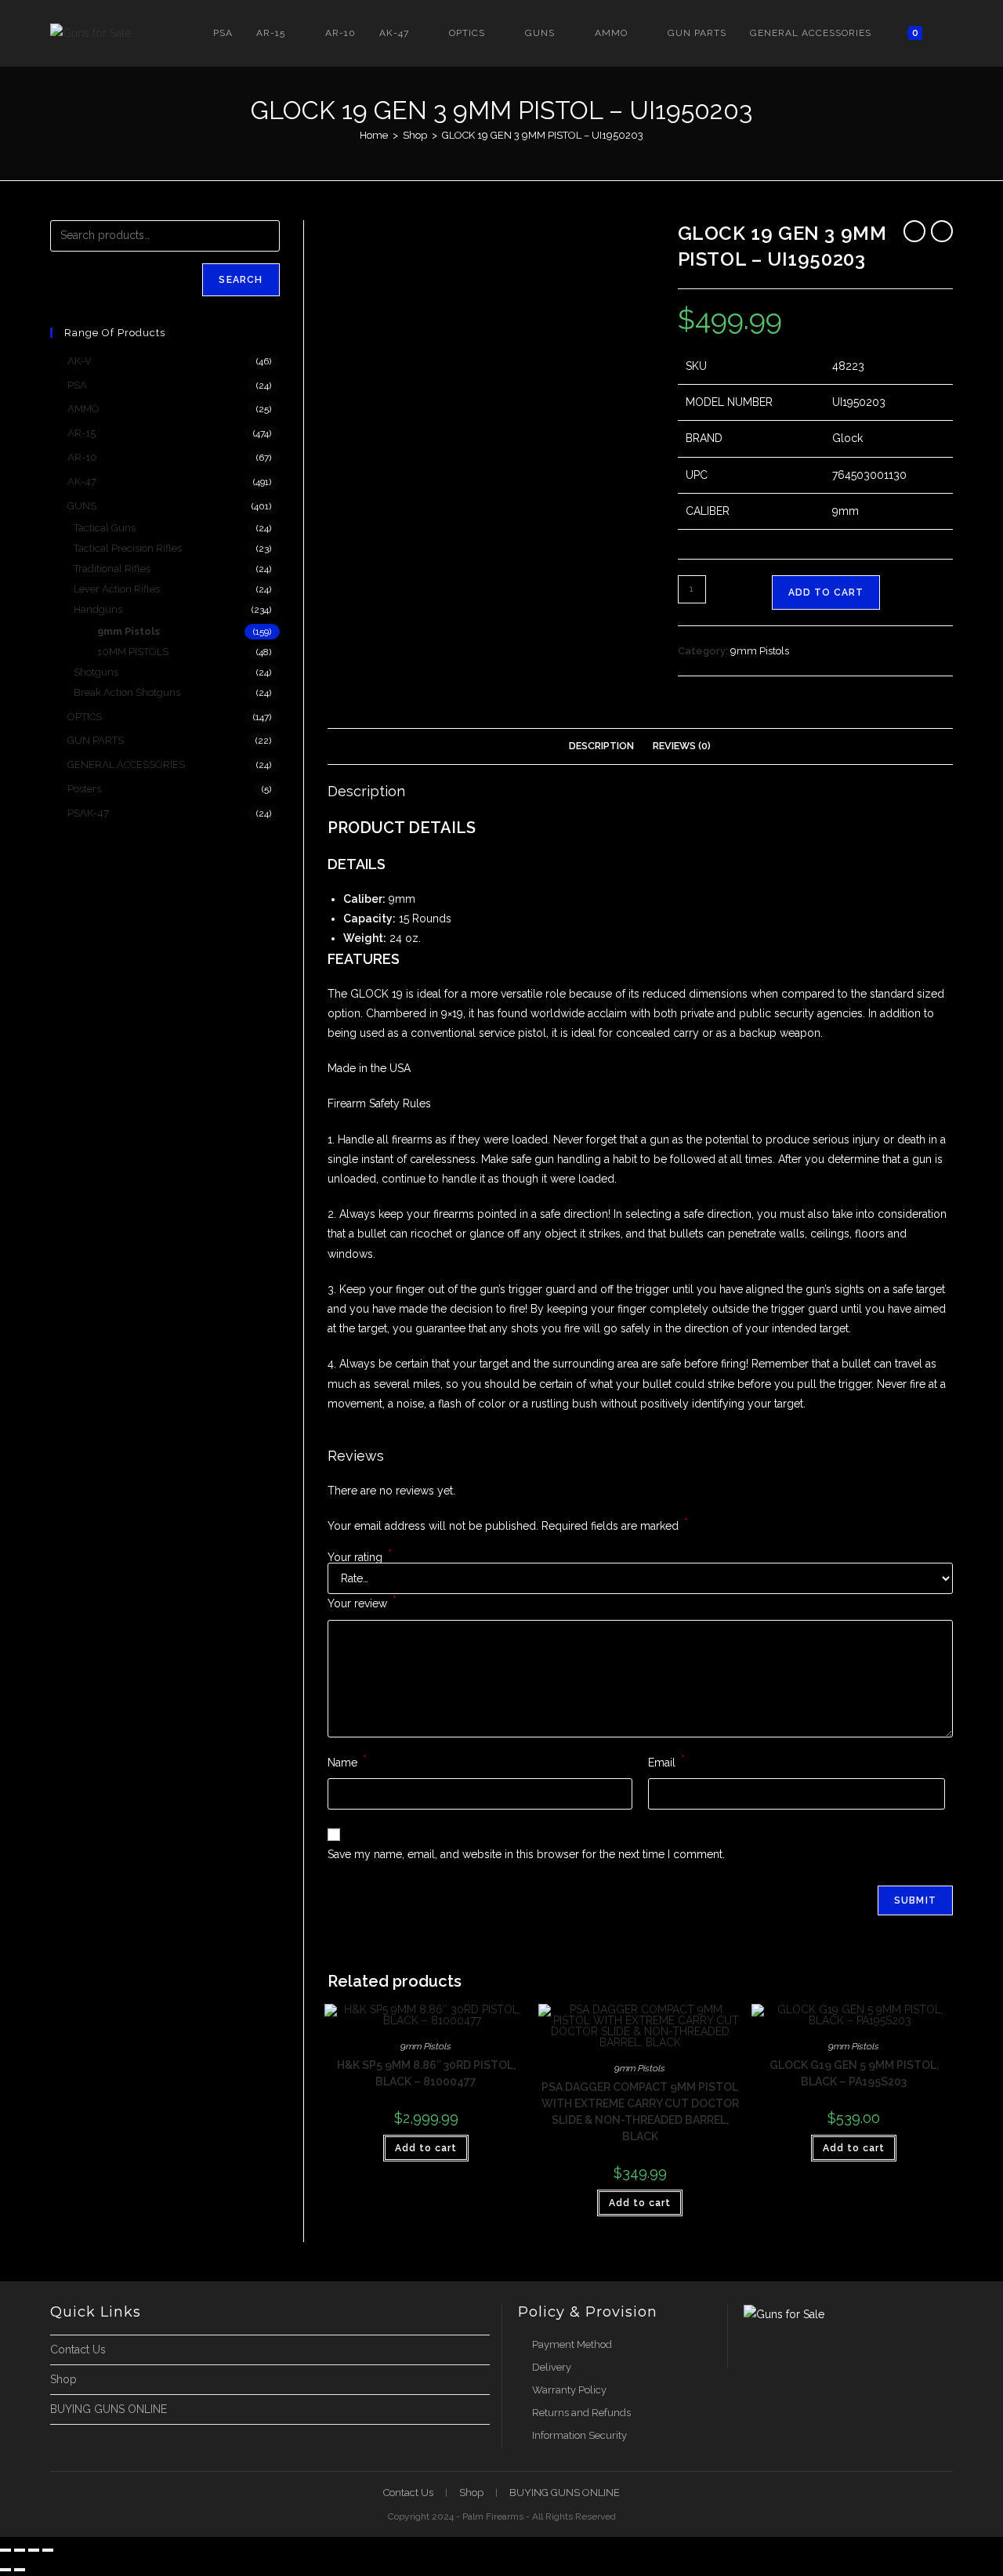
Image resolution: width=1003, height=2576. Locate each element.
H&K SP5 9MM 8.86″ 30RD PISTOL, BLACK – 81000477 (426, 2073)
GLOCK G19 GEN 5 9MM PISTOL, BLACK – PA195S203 (854, 2073)
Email (666, 1761)
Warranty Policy (569, 2390)
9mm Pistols (760, 651)
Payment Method (572, 2344)
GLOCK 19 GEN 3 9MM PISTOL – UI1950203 (543, 135)
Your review (362, 1602)
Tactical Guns (105, 528)
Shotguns (96, 672)
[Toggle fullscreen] (20, 2550)
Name (347, 1761)
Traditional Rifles (112, 569)
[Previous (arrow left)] (5, 2570)
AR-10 (82, 457)
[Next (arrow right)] (20, 2570)
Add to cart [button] (426, 2148)
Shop (63, 2379)
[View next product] (942, 231)
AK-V (80, 361)
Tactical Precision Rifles (128, 548)
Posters (84, 789)
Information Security (579, 2435)
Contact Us (78, 2350)
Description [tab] (601, 746)
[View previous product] (914, 231)
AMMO (83, 409)
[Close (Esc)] (48, 2550)
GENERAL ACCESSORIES (126, 764)
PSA (77, 385)
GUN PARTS (96, 740)
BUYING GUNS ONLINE (109, 2409)
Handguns (98, 609)
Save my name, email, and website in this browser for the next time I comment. (526, 1854)
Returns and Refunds (581, 2413)
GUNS (82, 506)
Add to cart (826, 592)
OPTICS (85, 717)
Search (241, 280)
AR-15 (81, 433)
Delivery (552, 2367)
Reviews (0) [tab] (682, 746)
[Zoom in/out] (5, 2550)
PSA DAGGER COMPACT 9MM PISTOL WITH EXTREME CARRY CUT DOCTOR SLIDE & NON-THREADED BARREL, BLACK (640, 2112)
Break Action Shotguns (127, 692)
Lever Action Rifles (117, 589)
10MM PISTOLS (133, 652)
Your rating (360, 1557)
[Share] (34, 2550)
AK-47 (82, 482)
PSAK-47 (88, 813)
